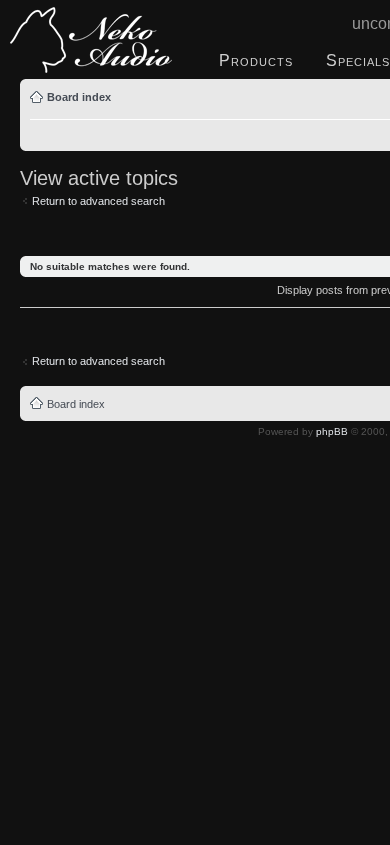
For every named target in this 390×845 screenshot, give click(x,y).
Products (256, 60)
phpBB (332, 431)
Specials (358, 60)
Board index (79, 97)
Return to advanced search (98, 201)
